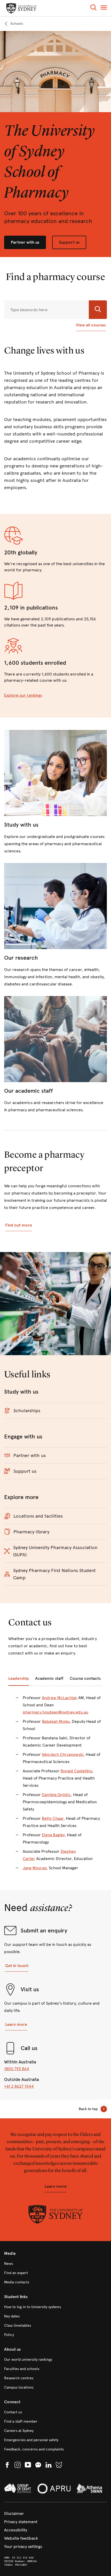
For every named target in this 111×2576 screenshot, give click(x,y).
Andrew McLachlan (60, 1698)
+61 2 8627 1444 (19, 2086)
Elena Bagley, (54, 1835)
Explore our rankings (23, 695)
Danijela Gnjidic (56, 1795)
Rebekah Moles (56, 1721)
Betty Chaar (53, 1818)
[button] (93, 8)
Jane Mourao (35, 1868)
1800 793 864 (17, 2069)
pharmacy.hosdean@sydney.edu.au (55, 1712)
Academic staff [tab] (49, 1678)
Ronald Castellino (76, 1771)
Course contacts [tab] (85, 1678)
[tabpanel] (55, 1786)
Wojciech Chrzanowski (63, 1754)
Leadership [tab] (19, 1678)
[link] (14, 24)
